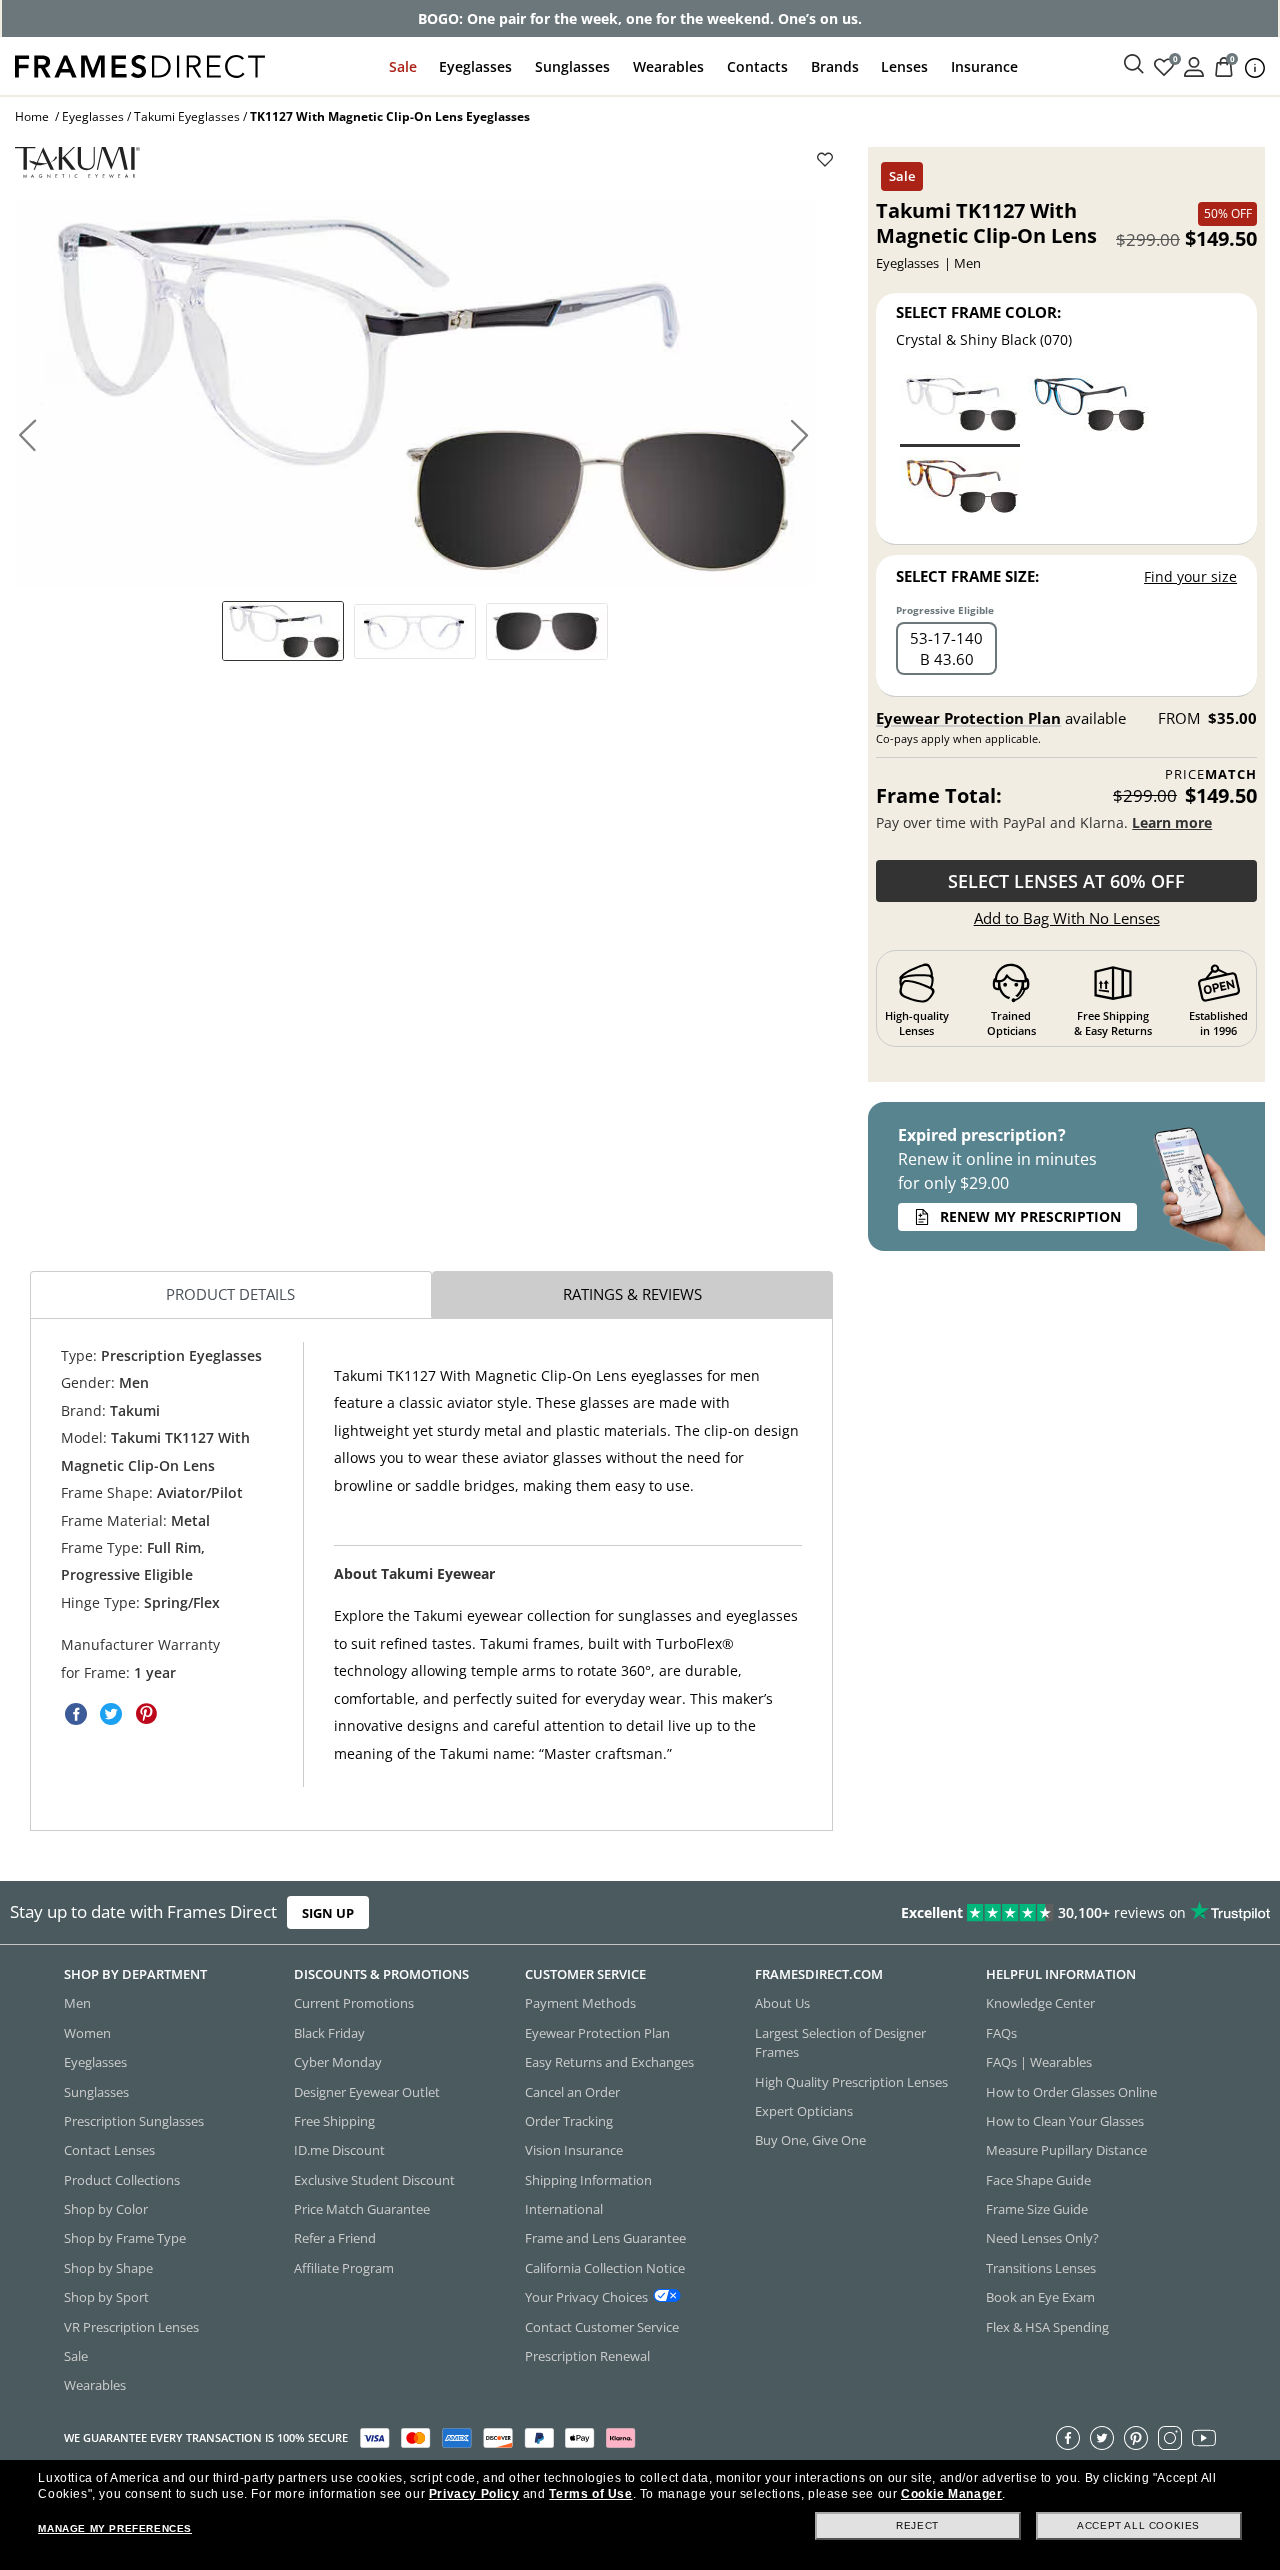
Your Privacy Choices (586, 2297)
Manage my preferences (115, 2528)
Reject (917, 2525)
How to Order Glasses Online (1071, 2091)
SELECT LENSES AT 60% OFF (1066, 881)
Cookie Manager (951, 2494)
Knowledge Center (1040, 2003)
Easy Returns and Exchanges (609, 2062)
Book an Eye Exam (1040, 2297)
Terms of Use (590, 2494)
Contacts (757, 66)
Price (1211, 774)
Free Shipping (334, 2121)
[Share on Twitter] (111, 1714)
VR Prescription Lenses (131, 2326)
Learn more (1172, 822)
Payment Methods (580, 2003)
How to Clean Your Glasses (1065, 2121)
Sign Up (328, 1912)
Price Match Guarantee (362, 2209)
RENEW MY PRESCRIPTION (1030, 1216)
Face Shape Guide (1038, 2179)
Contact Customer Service (602, 2326)
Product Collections (122, 2179)
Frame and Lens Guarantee (605, 2238)
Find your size (1190, 576)
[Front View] (415, 631)
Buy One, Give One (810, 2140)
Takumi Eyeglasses (187, 116)
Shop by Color (106, 2209)
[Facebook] (1068, 2437)
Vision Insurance (574, 2150)
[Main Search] (1134, 65)
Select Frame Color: (978, 312)
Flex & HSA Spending (1047, 2326)
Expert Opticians (804, 2111)
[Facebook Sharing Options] (76, 1714)
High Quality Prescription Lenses (851, 2081)
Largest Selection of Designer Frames (840, 2042)
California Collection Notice (605, 2268)
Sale (403, 66)
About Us (782, 2003)
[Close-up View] (547, 631)
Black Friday (329, 2033)
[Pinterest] (1136, 2437)
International (564, 2209)
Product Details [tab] (230, 1294)
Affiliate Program (344, 2268)
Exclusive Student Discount (374, 2179)
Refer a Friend (335, 2238)
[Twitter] (1102, 2437)
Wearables (668, 66)
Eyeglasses (475, 66)
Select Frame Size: (967, 576)
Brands (835, 66)
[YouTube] (1204, 2437)
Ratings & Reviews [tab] (632, 1294)
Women (87, 2033)
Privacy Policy (474, 2494)
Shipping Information (588, 2179)
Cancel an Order (572, 2091)
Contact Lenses (109, 2150)
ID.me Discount (339, 2150)
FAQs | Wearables (1039, 2062)
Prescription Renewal (587, 2356)
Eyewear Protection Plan (968, 718)
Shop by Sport (106, 2297)
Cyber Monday (338, 2062)
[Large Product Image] (415, 393)
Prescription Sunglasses (134, 2121)
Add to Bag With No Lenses (1067, 918)
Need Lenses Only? (1042, 2238)
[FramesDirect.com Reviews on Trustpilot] (1007, 1912)
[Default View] (283, 631)
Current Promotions (354, 2003)
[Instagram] (1170, 2437)
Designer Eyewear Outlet (367, 2091)
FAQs (1001, 2033)
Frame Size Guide (1037, 2209)
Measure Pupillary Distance (1066, 2150)
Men (77, 2003)
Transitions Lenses (1041, 2268)
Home (32, 116)
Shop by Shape (108, 2268)
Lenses (904, 66)
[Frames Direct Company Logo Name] (140, 64)
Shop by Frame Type (125, 2238)
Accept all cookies (1138, 2525)
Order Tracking (569, 2121)
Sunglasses (572, 66)
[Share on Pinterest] (146, 1714)
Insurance (984, 66)
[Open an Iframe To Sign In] (1194, 65)
